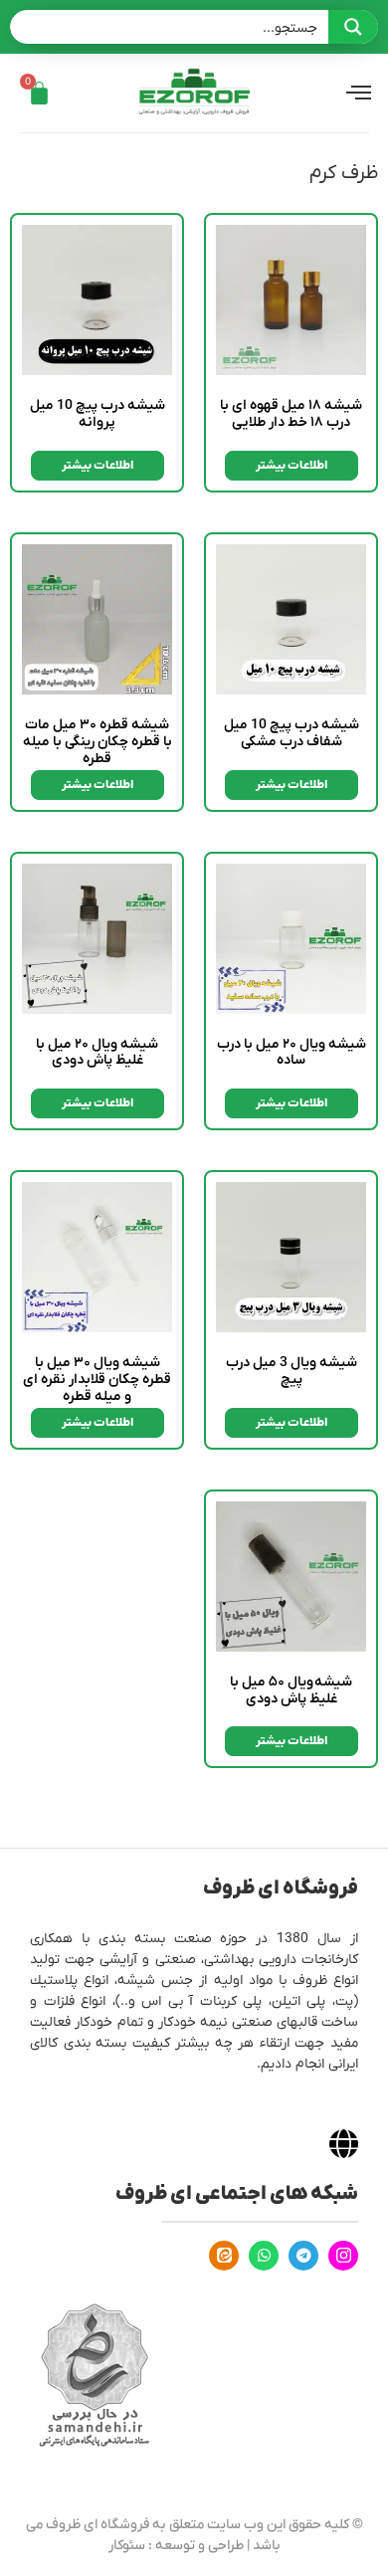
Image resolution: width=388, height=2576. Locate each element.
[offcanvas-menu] (359, 94)
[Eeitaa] (224, 2256)
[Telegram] (303, 2256)
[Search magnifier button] (353, 27)
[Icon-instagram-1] (343, 2256)
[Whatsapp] (264, 2256)
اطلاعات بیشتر (291, 466)
